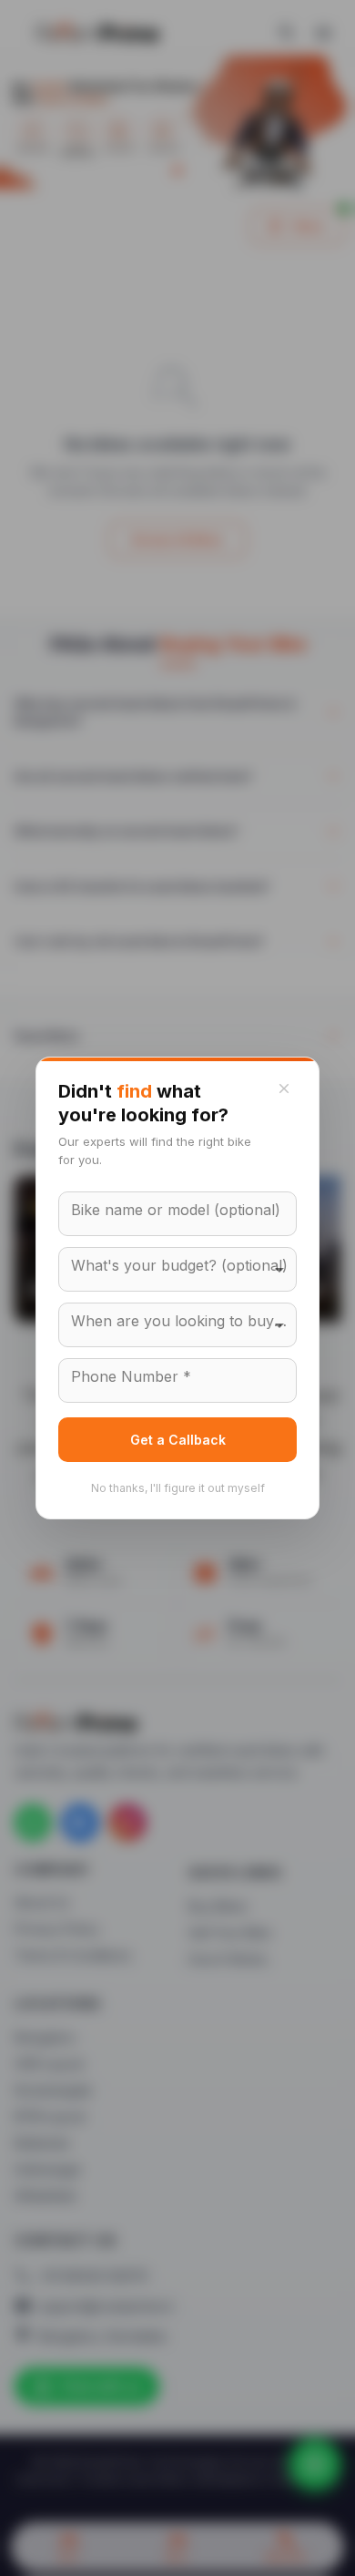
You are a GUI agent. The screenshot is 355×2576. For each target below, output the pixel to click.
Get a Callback (178, 1440)
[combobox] (177, 1269)
